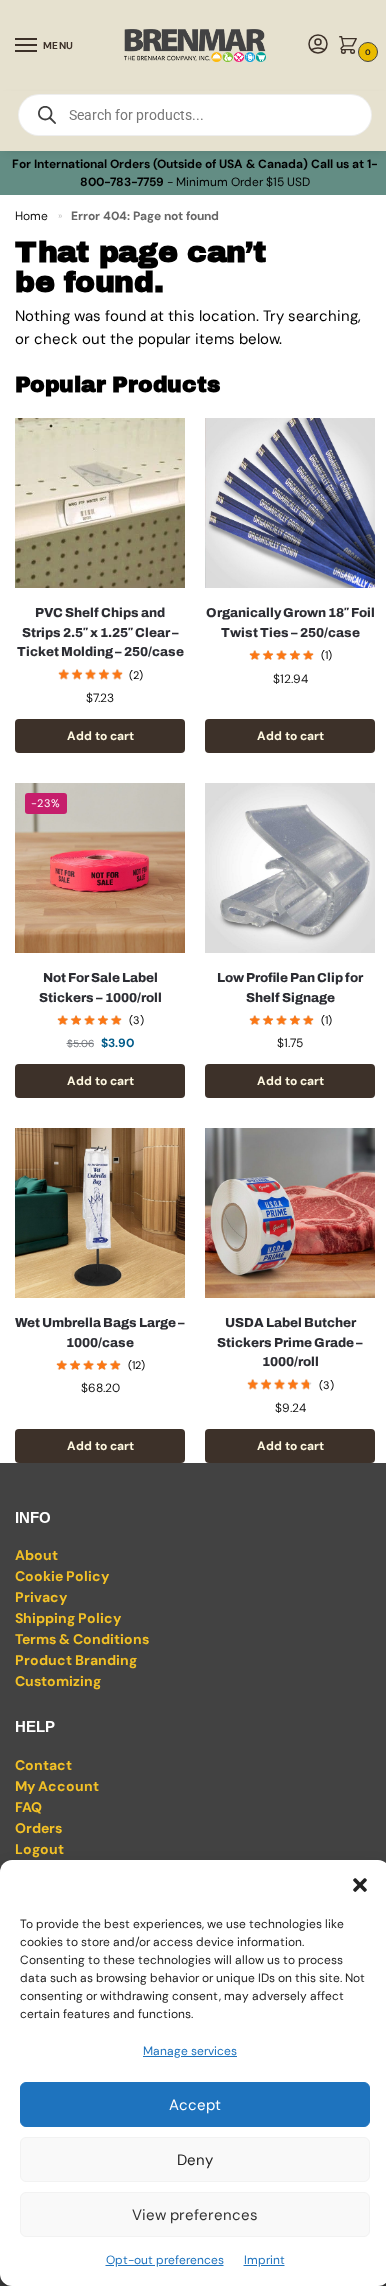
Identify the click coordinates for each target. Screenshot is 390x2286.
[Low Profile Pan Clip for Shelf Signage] (290, 868)
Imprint (264, 2260)
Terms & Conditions (82, 1639)
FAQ (28, 1807)
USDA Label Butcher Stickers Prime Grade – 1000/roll (290, 1342)
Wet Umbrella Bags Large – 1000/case (100, 1333)
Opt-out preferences (165, 2260)
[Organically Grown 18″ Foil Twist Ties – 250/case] (290, 503)
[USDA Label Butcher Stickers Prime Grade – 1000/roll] (290, 1213)
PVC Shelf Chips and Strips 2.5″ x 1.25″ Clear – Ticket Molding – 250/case (100, 632)
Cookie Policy (62, 1576)
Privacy (41, 1597)
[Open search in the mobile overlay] (195, 115)
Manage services (190, 2051)
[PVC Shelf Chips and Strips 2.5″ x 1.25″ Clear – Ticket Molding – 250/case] (100, 503)
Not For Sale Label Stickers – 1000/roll (100, 988)
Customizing (58, 1681)
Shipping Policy (68, 1618)
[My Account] (318, 45)
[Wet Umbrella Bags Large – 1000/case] (100, 1213)
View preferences (195, 2215)
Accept (195, 2105)
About (36, 1555)
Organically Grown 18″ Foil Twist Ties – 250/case (290, 623)
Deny (195, 2160)
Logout (39, 1849)
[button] (360, 1885)
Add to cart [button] (100, 736)
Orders (38, 1828)
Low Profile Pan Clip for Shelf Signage (290, 988)
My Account (57, 1786)
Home (31, 216)
